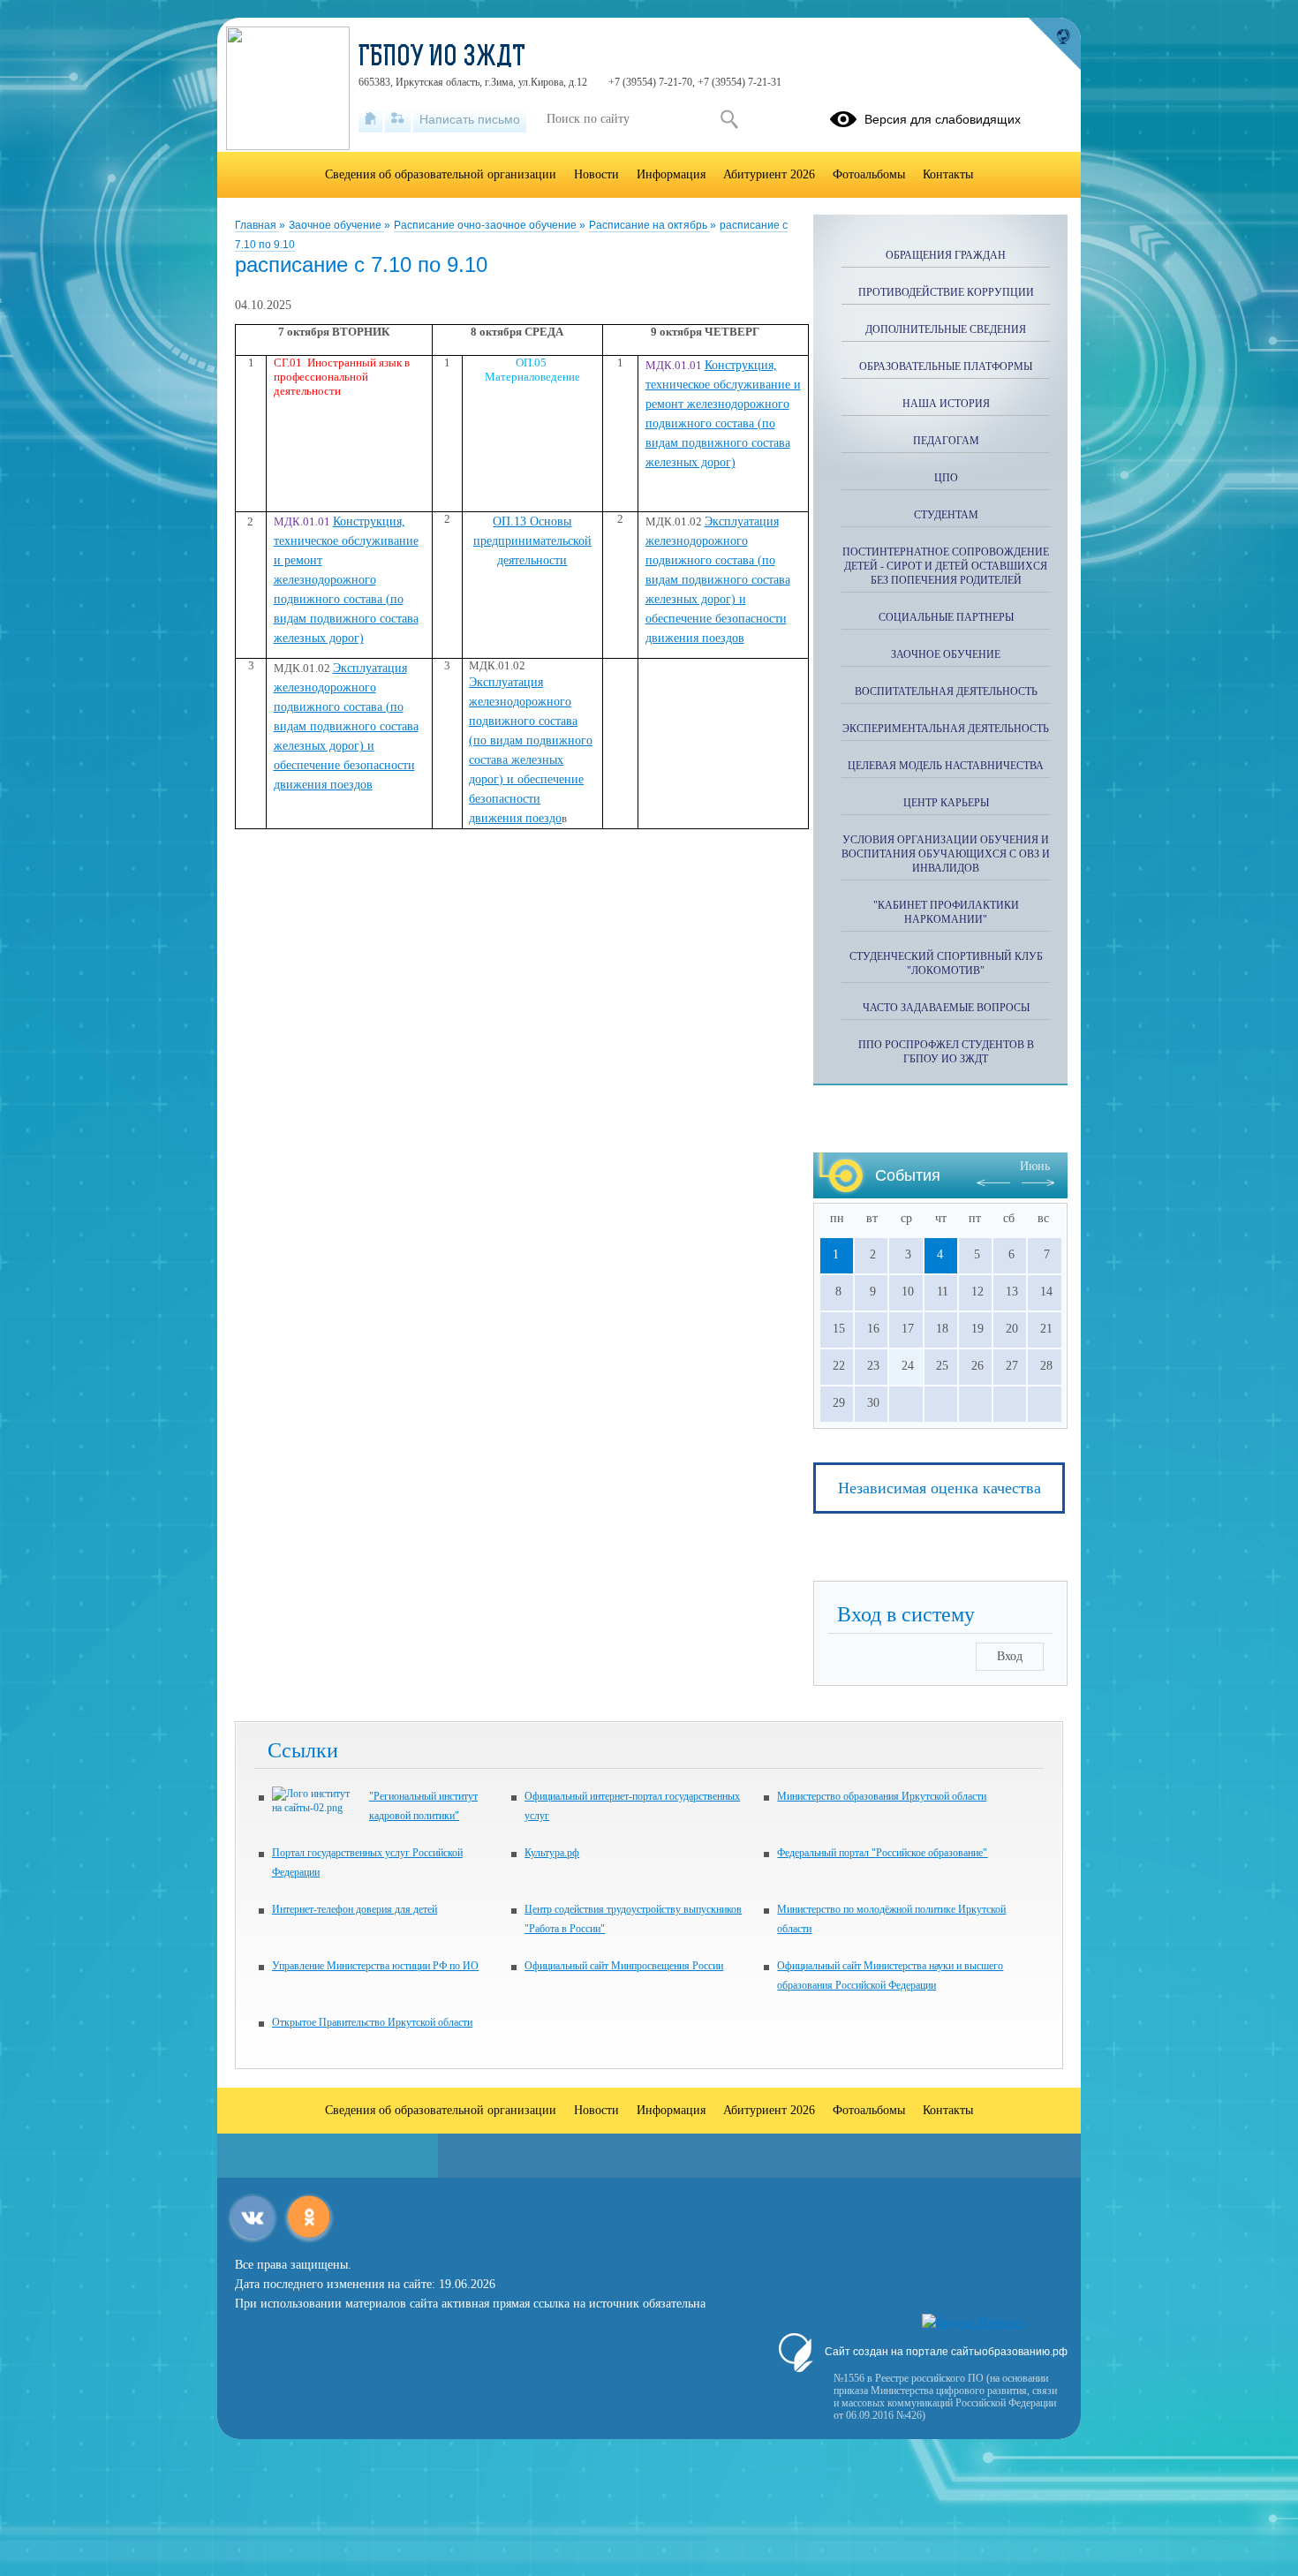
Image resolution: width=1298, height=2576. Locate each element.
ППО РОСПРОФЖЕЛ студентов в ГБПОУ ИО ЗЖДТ (946, 1052)
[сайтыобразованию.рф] (1054, 44)
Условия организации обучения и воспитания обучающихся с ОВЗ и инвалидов (946, 854)
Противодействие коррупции (946, 292)
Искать (729, 119)
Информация (671, 174)
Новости (596, 174)
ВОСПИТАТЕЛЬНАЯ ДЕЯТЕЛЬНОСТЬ (946, 691)
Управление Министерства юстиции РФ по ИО (375, 1966)
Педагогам (946, 441)
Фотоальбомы (869, 174)
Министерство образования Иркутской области (882, 1796)
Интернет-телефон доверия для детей (355, 1909)
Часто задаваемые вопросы (946, 1008)
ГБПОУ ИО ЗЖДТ (442, 58)
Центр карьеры (946, 803)
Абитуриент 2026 (769, 174)
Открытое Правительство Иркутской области (372, 2022)
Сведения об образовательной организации (441, 174)
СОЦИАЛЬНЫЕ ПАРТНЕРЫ (946, 617)
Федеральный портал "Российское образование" (882, 1853)
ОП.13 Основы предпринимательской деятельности (532, 541)
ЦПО (946, 478)
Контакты (948, 174)
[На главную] (370, 119)
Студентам (946, 515)
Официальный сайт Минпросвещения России (624, 1966)
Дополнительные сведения (946, 329)
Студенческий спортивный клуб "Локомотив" (946, 963)
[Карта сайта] (398, 119)
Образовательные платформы (946, 366)
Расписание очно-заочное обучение (487, 225)
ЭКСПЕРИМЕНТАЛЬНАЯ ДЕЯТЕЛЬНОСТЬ (946, 729)
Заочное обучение (336, 225)
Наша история (946, 404)
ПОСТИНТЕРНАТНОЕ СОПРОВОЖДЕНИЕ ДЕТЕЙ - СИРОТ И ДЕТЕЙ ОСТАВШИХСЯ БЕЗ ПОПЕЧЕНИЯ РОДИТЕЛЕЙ (946, 566)
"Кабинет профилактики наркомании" (946, 912)
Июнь (1035, 1166)
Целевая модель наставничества (946, 766)
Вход (1010, 1656)
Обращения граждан (946, 255)
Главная (257, 225)
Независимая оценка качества (940, 1488)
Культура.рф (552, 1853)
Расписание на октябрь (649, 225)
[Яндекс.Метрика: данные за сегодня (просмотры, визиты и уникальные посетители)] (973, 2323)
